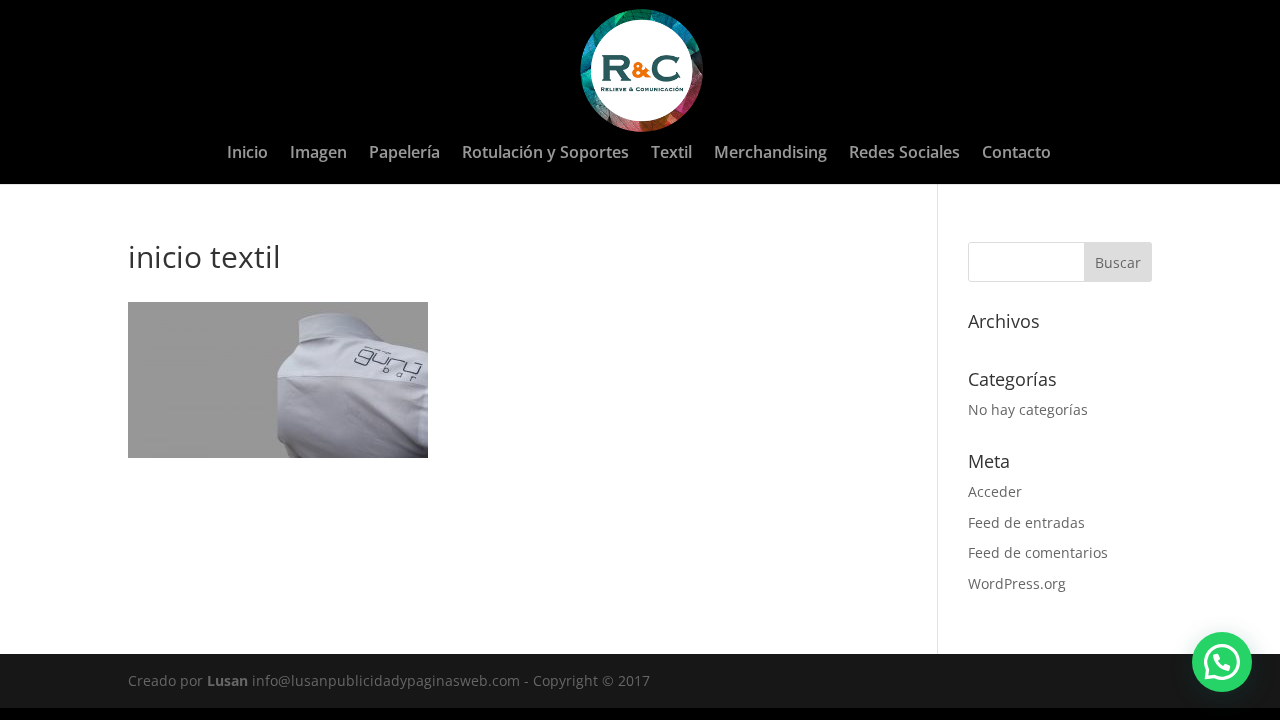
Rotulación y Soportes (545, 154)
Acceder (995, 491)
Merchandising (770, 154)
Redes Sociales (904, 154)
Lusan (227, 680)
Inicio (247, 154)
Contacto (1016, 154)
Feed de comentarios (1038, 552)
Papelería (404, 154)
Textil (671, 154)
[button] (1222, 662)
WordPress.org (1017, 583)
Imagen (318, 154)
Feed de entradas (1026, 522)
